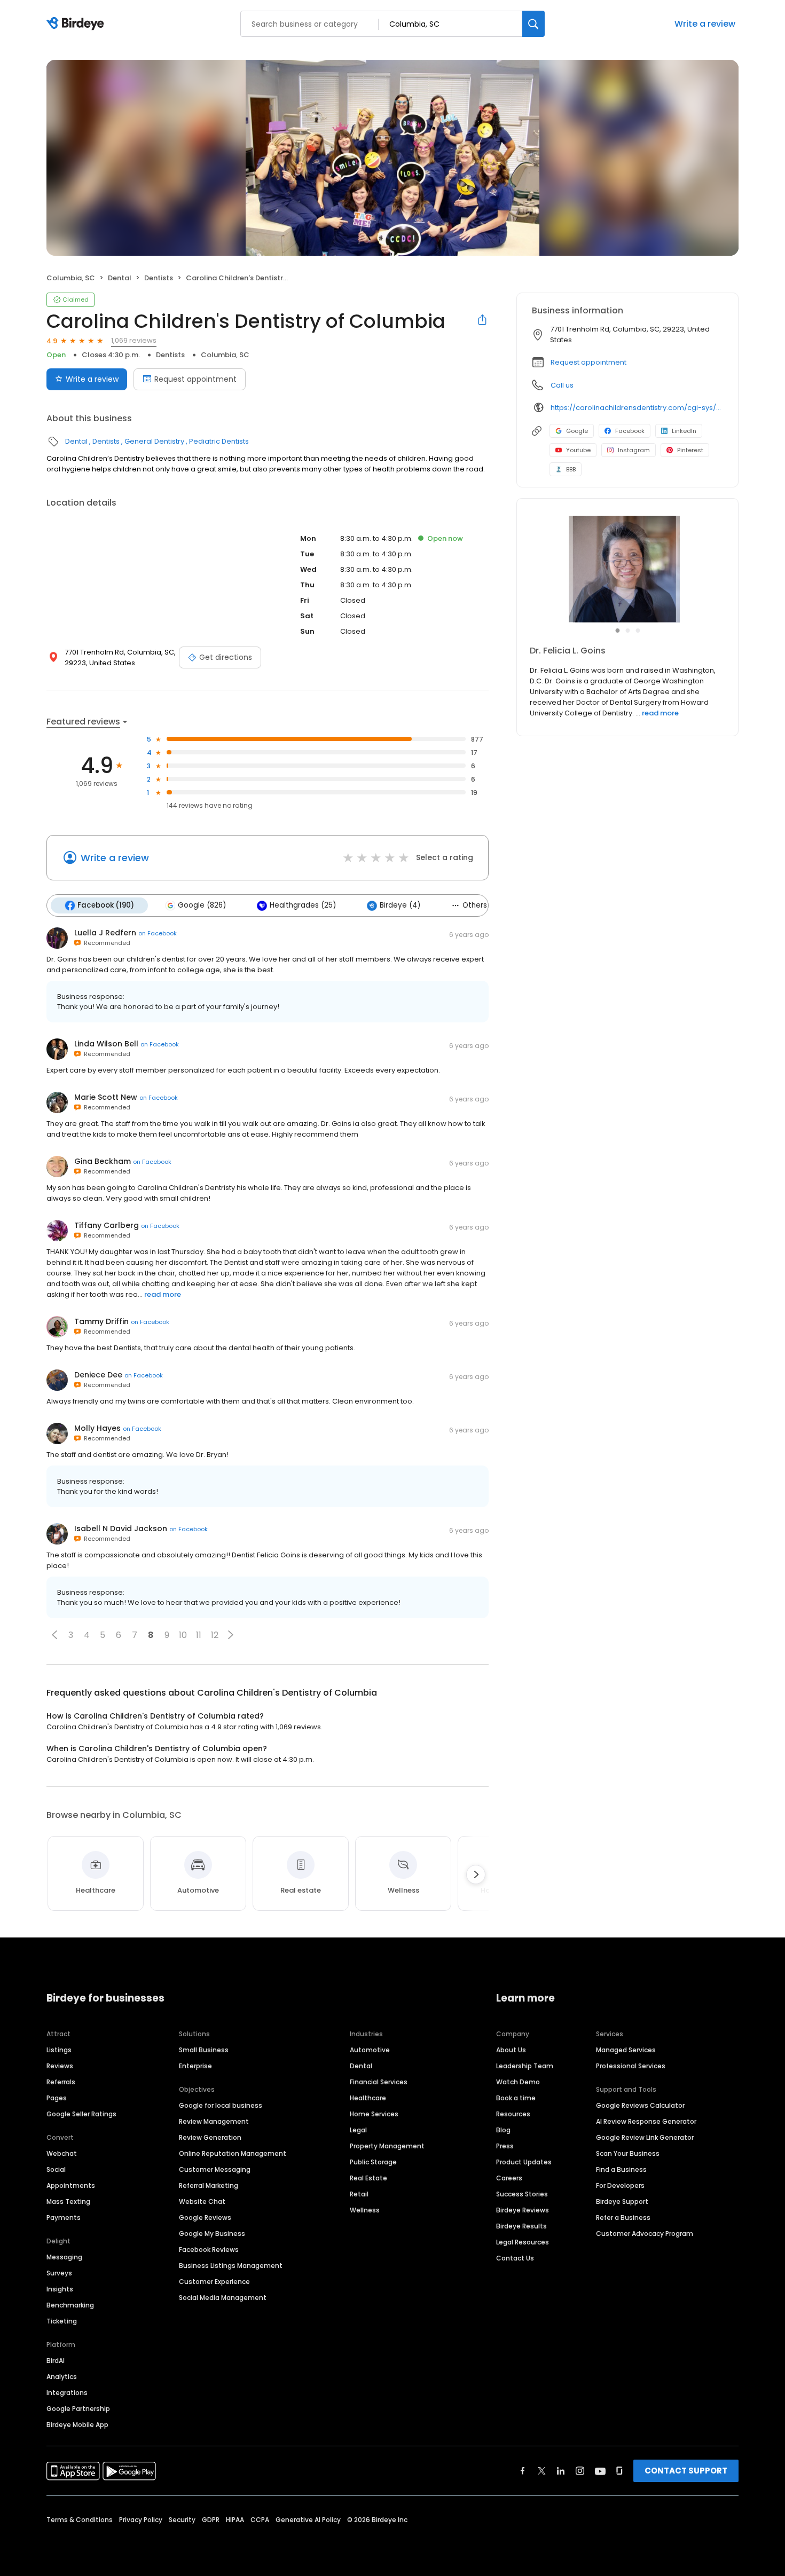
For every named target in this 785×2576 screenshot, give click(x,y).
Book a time (516, 2098)
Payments (64, 2217)
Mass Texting (68, 2201)
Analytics (62, 2377)
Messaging (64, 2257)
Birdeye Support (622, 2201)
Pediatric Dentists (219, 441)
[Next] (476, 1874)
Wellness (365, 2210)
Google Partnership (78, 2409)
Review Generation (210, 2137)
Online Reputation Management (233, 2153)
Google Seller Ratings (81, 2114)
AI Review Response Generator (646, 2121)
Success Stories (522, 2194)
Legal (358, 2130)
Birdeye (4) (400, 905)
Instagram (634, 450)
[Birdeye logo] (77, 24)
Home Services (374, 2114)
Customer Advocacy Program (645, 2234)
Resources (513, 2114)
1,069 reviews (134, 340)
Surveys (59, 2273)
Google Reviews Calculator (640, 2105)
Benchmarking (70, 2305)
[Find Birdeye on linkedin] (561, 2471)
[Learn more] (627, 569)
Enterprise (195, 2066)
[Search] (533, 24)
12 (215, 1635)
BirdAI (56, 2361)
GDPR (211, 2520)
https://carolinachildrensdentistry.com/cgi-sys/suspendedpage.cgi (637, 408)
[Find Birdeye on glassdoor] (619, 2471)
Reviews (60, 2066)
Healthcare (368, 2098)
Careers (509, 2178)
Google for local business (221, 2105)
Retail (359, 2194)
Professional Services (631, 2066)
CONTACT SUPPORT (686, 2471)
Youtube (578, 450)
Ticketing (62, 2321)
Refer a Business (623, 2217)
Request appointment (195, 379)
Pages (57, 2098)
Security (182, 2520)
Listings (59, 2050)
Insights (60, 2289)
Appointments (71, 2185)
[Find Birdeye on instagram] (580, 2471)
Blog (503, 2130)
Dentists (159, 278)
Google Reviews (205, 2217)
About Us (511, 2050)
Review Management (214, 2121)
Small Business (204, 2050)
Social (56, 2169)
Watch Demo (518, 2082)
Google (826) (202, 905)
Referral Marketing (209, 2185)
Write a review (705, 24)
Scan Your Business (628, 2153)
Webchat (62, 2153)
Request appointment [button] (588, 362)
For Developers (620, 2185)
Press (505, 2146)
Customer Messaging (215, 2169)
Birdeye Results (521, 2226)
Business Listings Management (231, 2266)
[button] (54, 1635)
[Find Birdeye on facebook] (523, 2471)
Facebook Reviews (209, 2250)
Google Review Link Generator (645, 2137)
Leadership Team (525, 2066)
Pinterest (690, 450)
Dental (120, 278)
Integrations (67, 2393)
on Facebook (158, 933)
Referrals (61, 2082)
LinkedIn (684, 431)
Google (577, 431)
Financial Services (379, 2082)
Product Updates (524, 2162)
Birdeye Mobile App (77, 2425)
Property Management (387, 2146)
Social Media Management (223, 2298)
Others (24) (484, 905)
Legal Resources (523, 2242)
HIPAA (235, 2520)
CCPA (260, 2520)
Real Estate (368, 2178)
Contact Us (515, 2258)
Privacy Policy (141, 2520)
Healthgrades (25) (303, 905)
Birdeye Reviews (523, 2210)
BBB (571, 469)
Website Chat (202, 2201)
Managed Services (626, 2050)
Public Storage (373, 2162)
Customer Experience (214, 2282)
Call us (562, 385)
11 (199, 1635)
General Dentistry (154, 441)
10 (183, 1635)
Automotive (370, 2050)
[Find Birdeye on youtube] (600, 2471)
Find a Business (621, 2169)
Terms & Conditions (80, 2520)
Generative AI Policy (308, 2520)
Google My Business (212, 2234)
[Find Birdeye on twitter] (542, 2471)
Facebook (630, 431)
